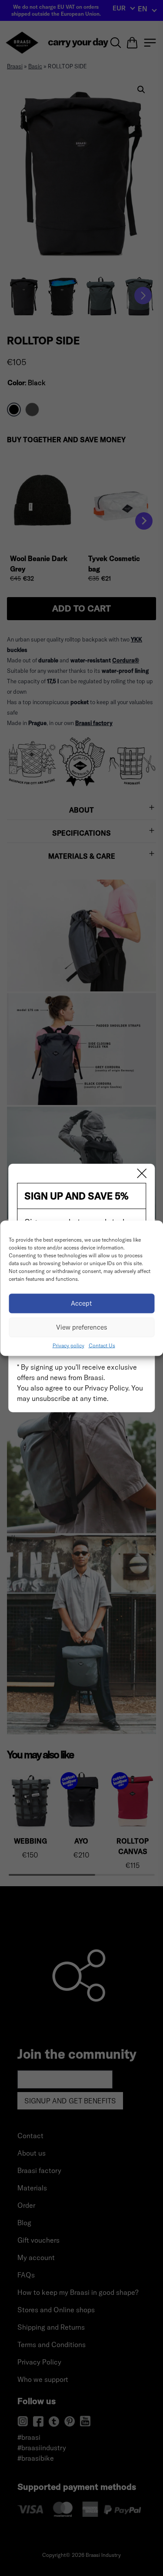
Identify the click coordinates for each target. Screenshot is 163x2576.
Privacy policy (68, 1345)
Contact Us (102, 1345)
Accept (81, 1303)
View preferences (82, 1327)
